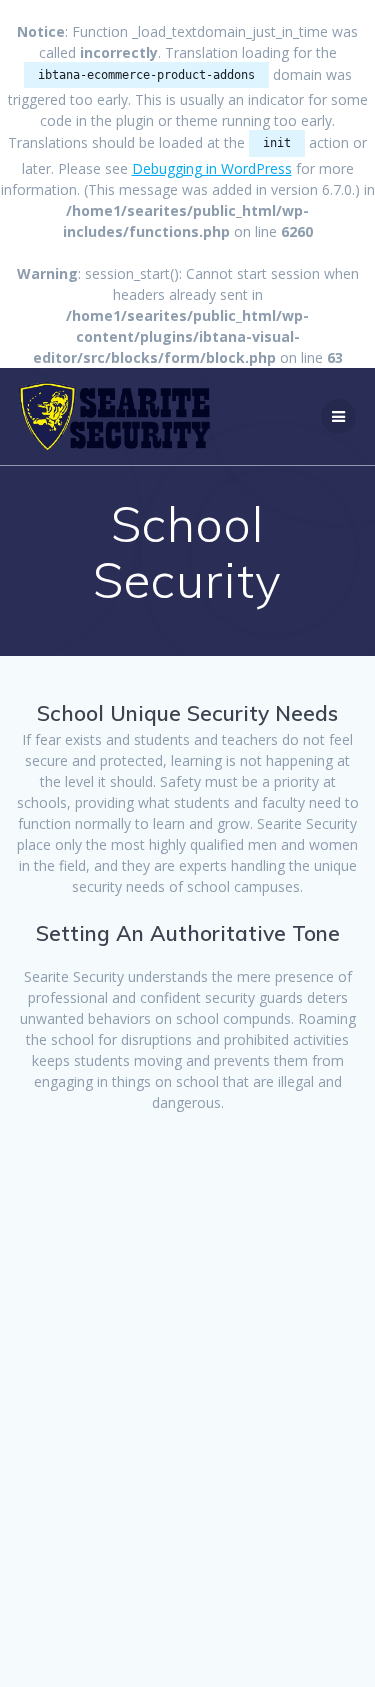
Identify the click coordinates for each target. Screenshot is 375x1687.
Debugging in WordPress (212, 168)
